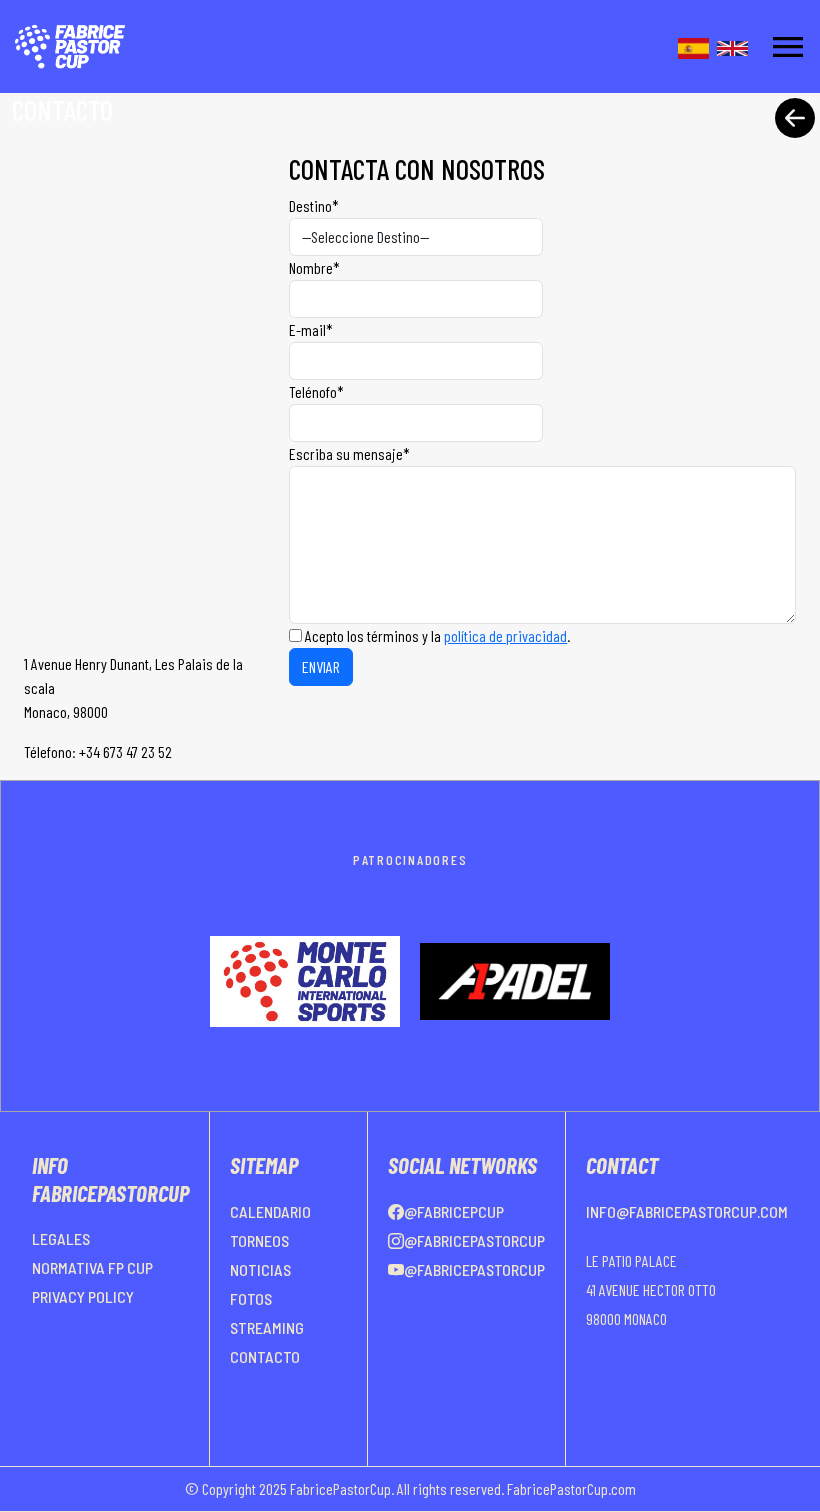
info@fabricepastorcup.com (687, 1211)
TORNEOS (259, 1240)
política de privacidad (505, 635)
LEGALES (61, 1238)
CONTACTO (265, 1356)
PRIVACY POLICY (83, 1296)
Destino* (314, 205)
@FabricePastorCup (474, 1240)
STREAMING (267, 1327)
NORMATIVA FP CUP (92, 1267)
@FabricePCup (454, 1211)
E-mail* (311, 329)
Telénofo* (316, 391)
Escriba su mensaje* (349, 453)
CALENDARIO (270, 1211)
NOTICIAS (260, 1269)
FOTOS (251, 1298)
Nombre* (314, 267)
